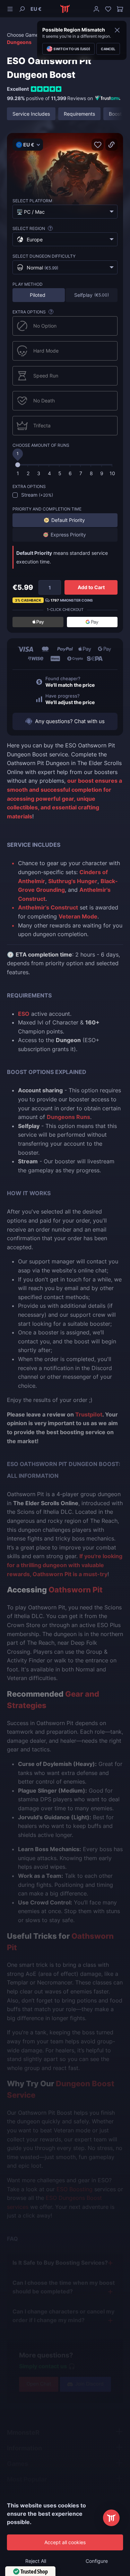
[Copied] (111, 145)
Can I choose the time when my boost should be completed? (64, 2287)
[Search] (22, 9)
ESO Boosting (75, 2189)
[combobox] (65, 212)
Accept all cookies (65, 2542)
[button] (36, 9)
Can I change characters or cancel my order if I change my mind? (63, 2316)
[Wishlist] (108, 9)
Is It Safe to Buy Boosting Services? (60, 2263)
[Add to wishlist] (98, 145)
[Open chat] (111, 2518)
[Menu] (11, 9)
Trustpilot (89, 1414)
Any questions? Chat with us (70, 721)
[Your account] (96, 9)
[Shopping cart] (119, 9)
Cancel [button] (108, 49)
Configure (97, 2561)
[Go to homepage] (65, 9)
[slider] (18, 465)
